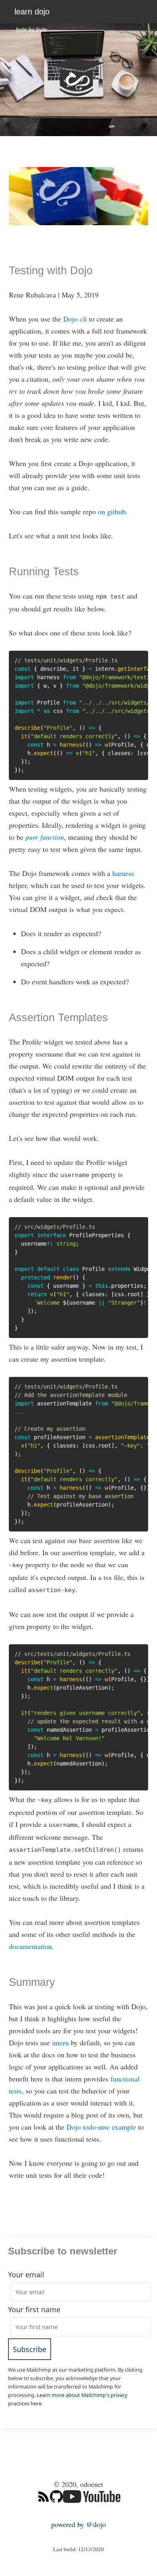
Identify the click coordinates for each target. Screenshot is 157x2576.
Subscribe (30, 2349)
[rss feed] (43, 2512)
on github (112, 511)
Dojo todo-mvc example (101, 2127)
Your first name (34, 2309)
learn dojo (32, 12)
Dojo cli (75, 319)
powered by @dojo (78, 2524)
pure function (45, 837)
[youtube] (92, 2512)
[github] (56, 2512)
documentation (30, 1946)
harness (123, 873)
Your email (26, 2275)
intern (60, 2042)
